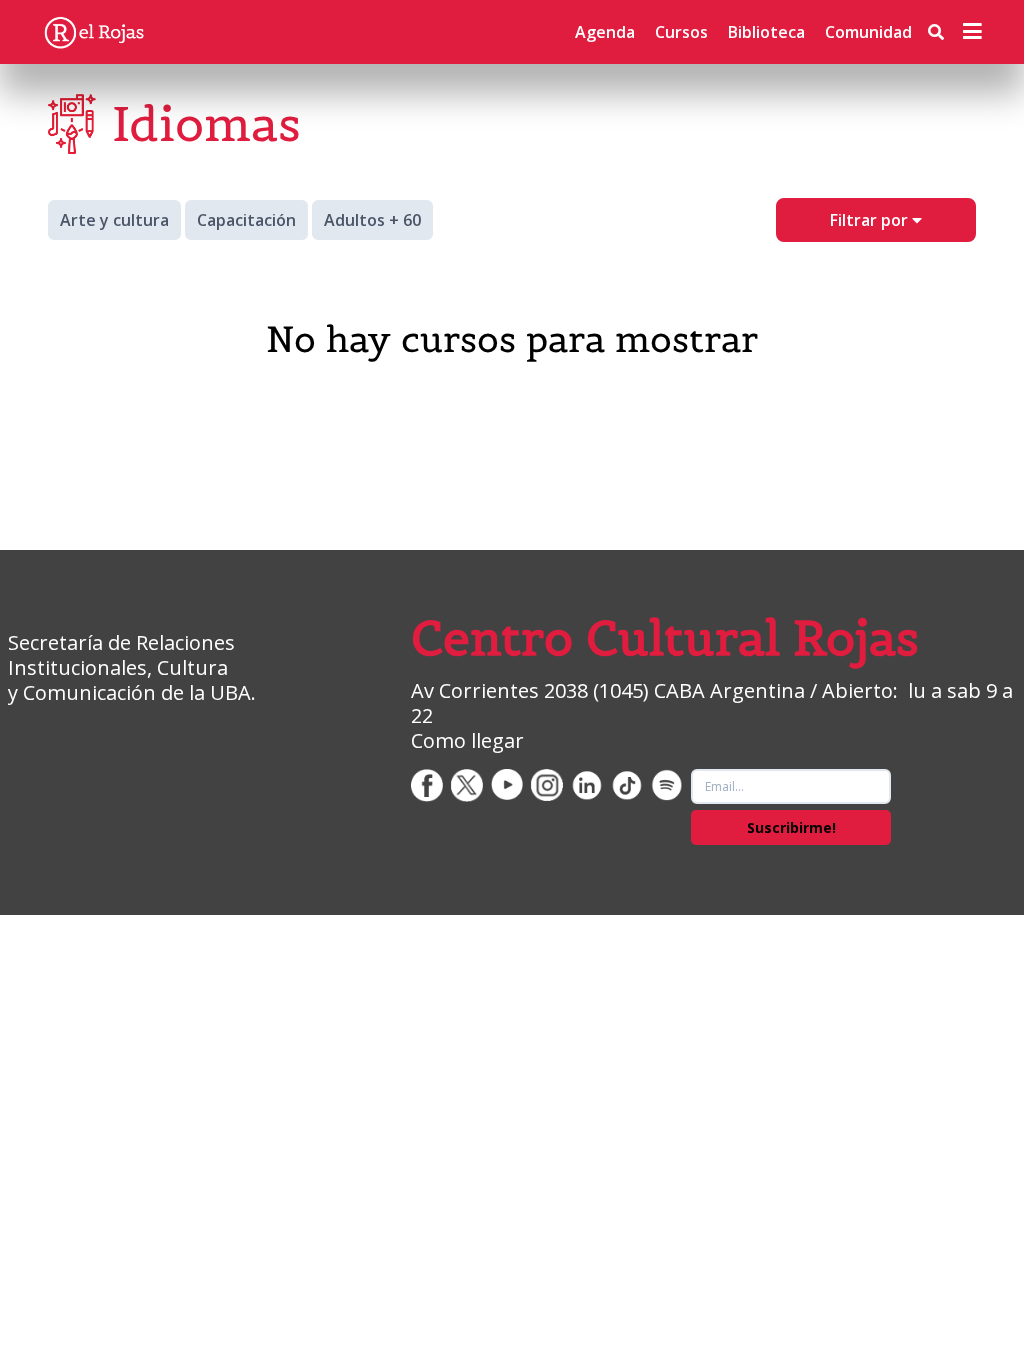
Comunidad (868, 32)
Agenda (605, 32)
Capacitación (246, 220)
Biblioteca (766, 32)
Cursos (681, 32)
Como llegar (467, 740)
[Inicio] (94, 32)
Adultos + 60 (372, 220)
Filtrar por (871, 220)
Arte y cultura (114, 220)
